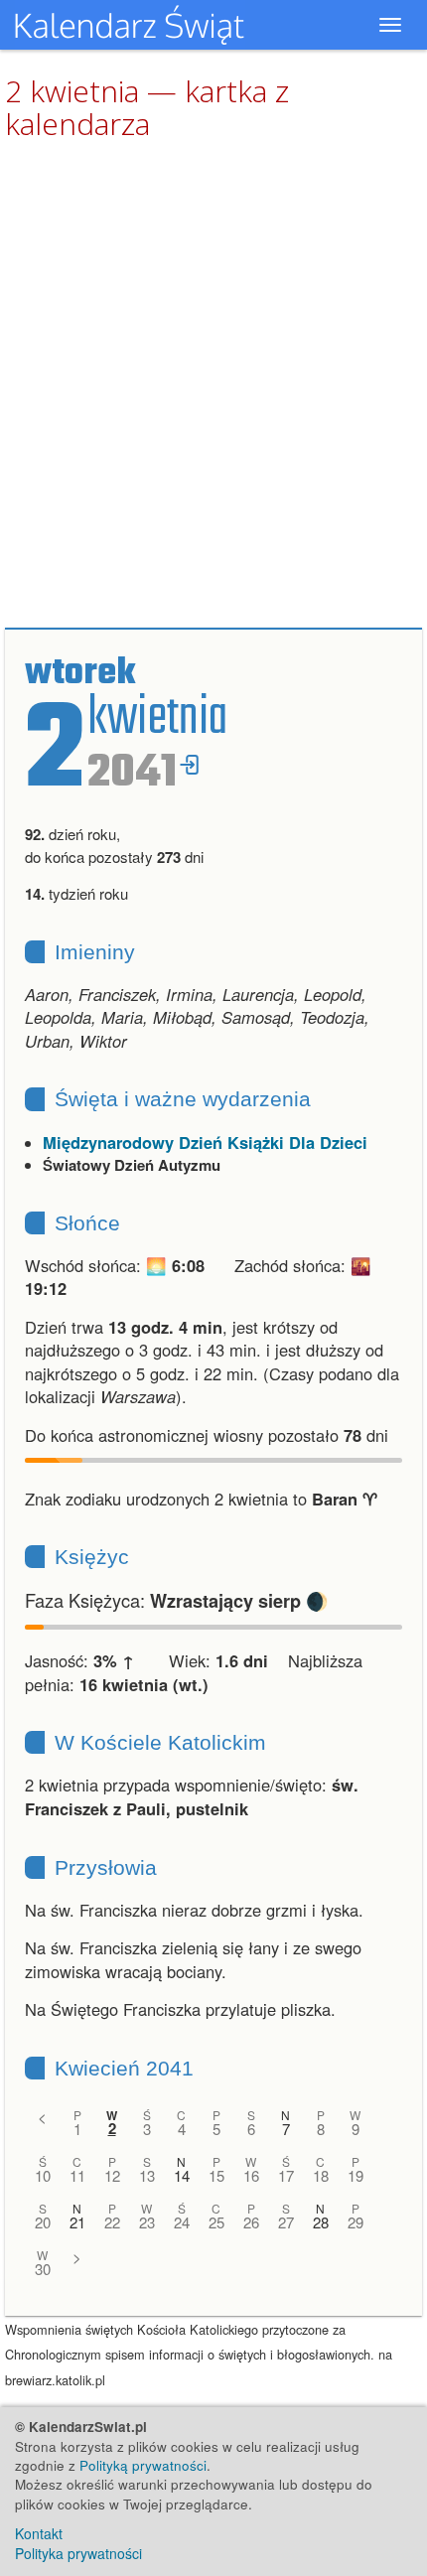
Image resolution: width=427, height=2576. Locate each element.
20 (43, 2222)
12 (112, 2175)
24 (182, 2222)
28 (321, 2222)
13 (147, 2175)
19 (356, 2175)
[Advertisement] (213, 385)
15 (216, 2175)
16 (251, 2175)
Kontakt (39, 2533)
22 (112, 2222)
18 (321, 2175)
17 (286, 2175)
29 (356, 2222)
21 (77, 2222)
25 (216, 2222)
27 (286, 2222)
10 (43, 2175)
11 (77, 2175)
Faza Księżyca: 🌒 (177, 1600)
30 (43, 2269)
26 (251, 2222)
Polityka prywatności (78, 2553)
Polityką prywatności (143, 2465)
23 (147, 2222)
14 (182, 2175)
